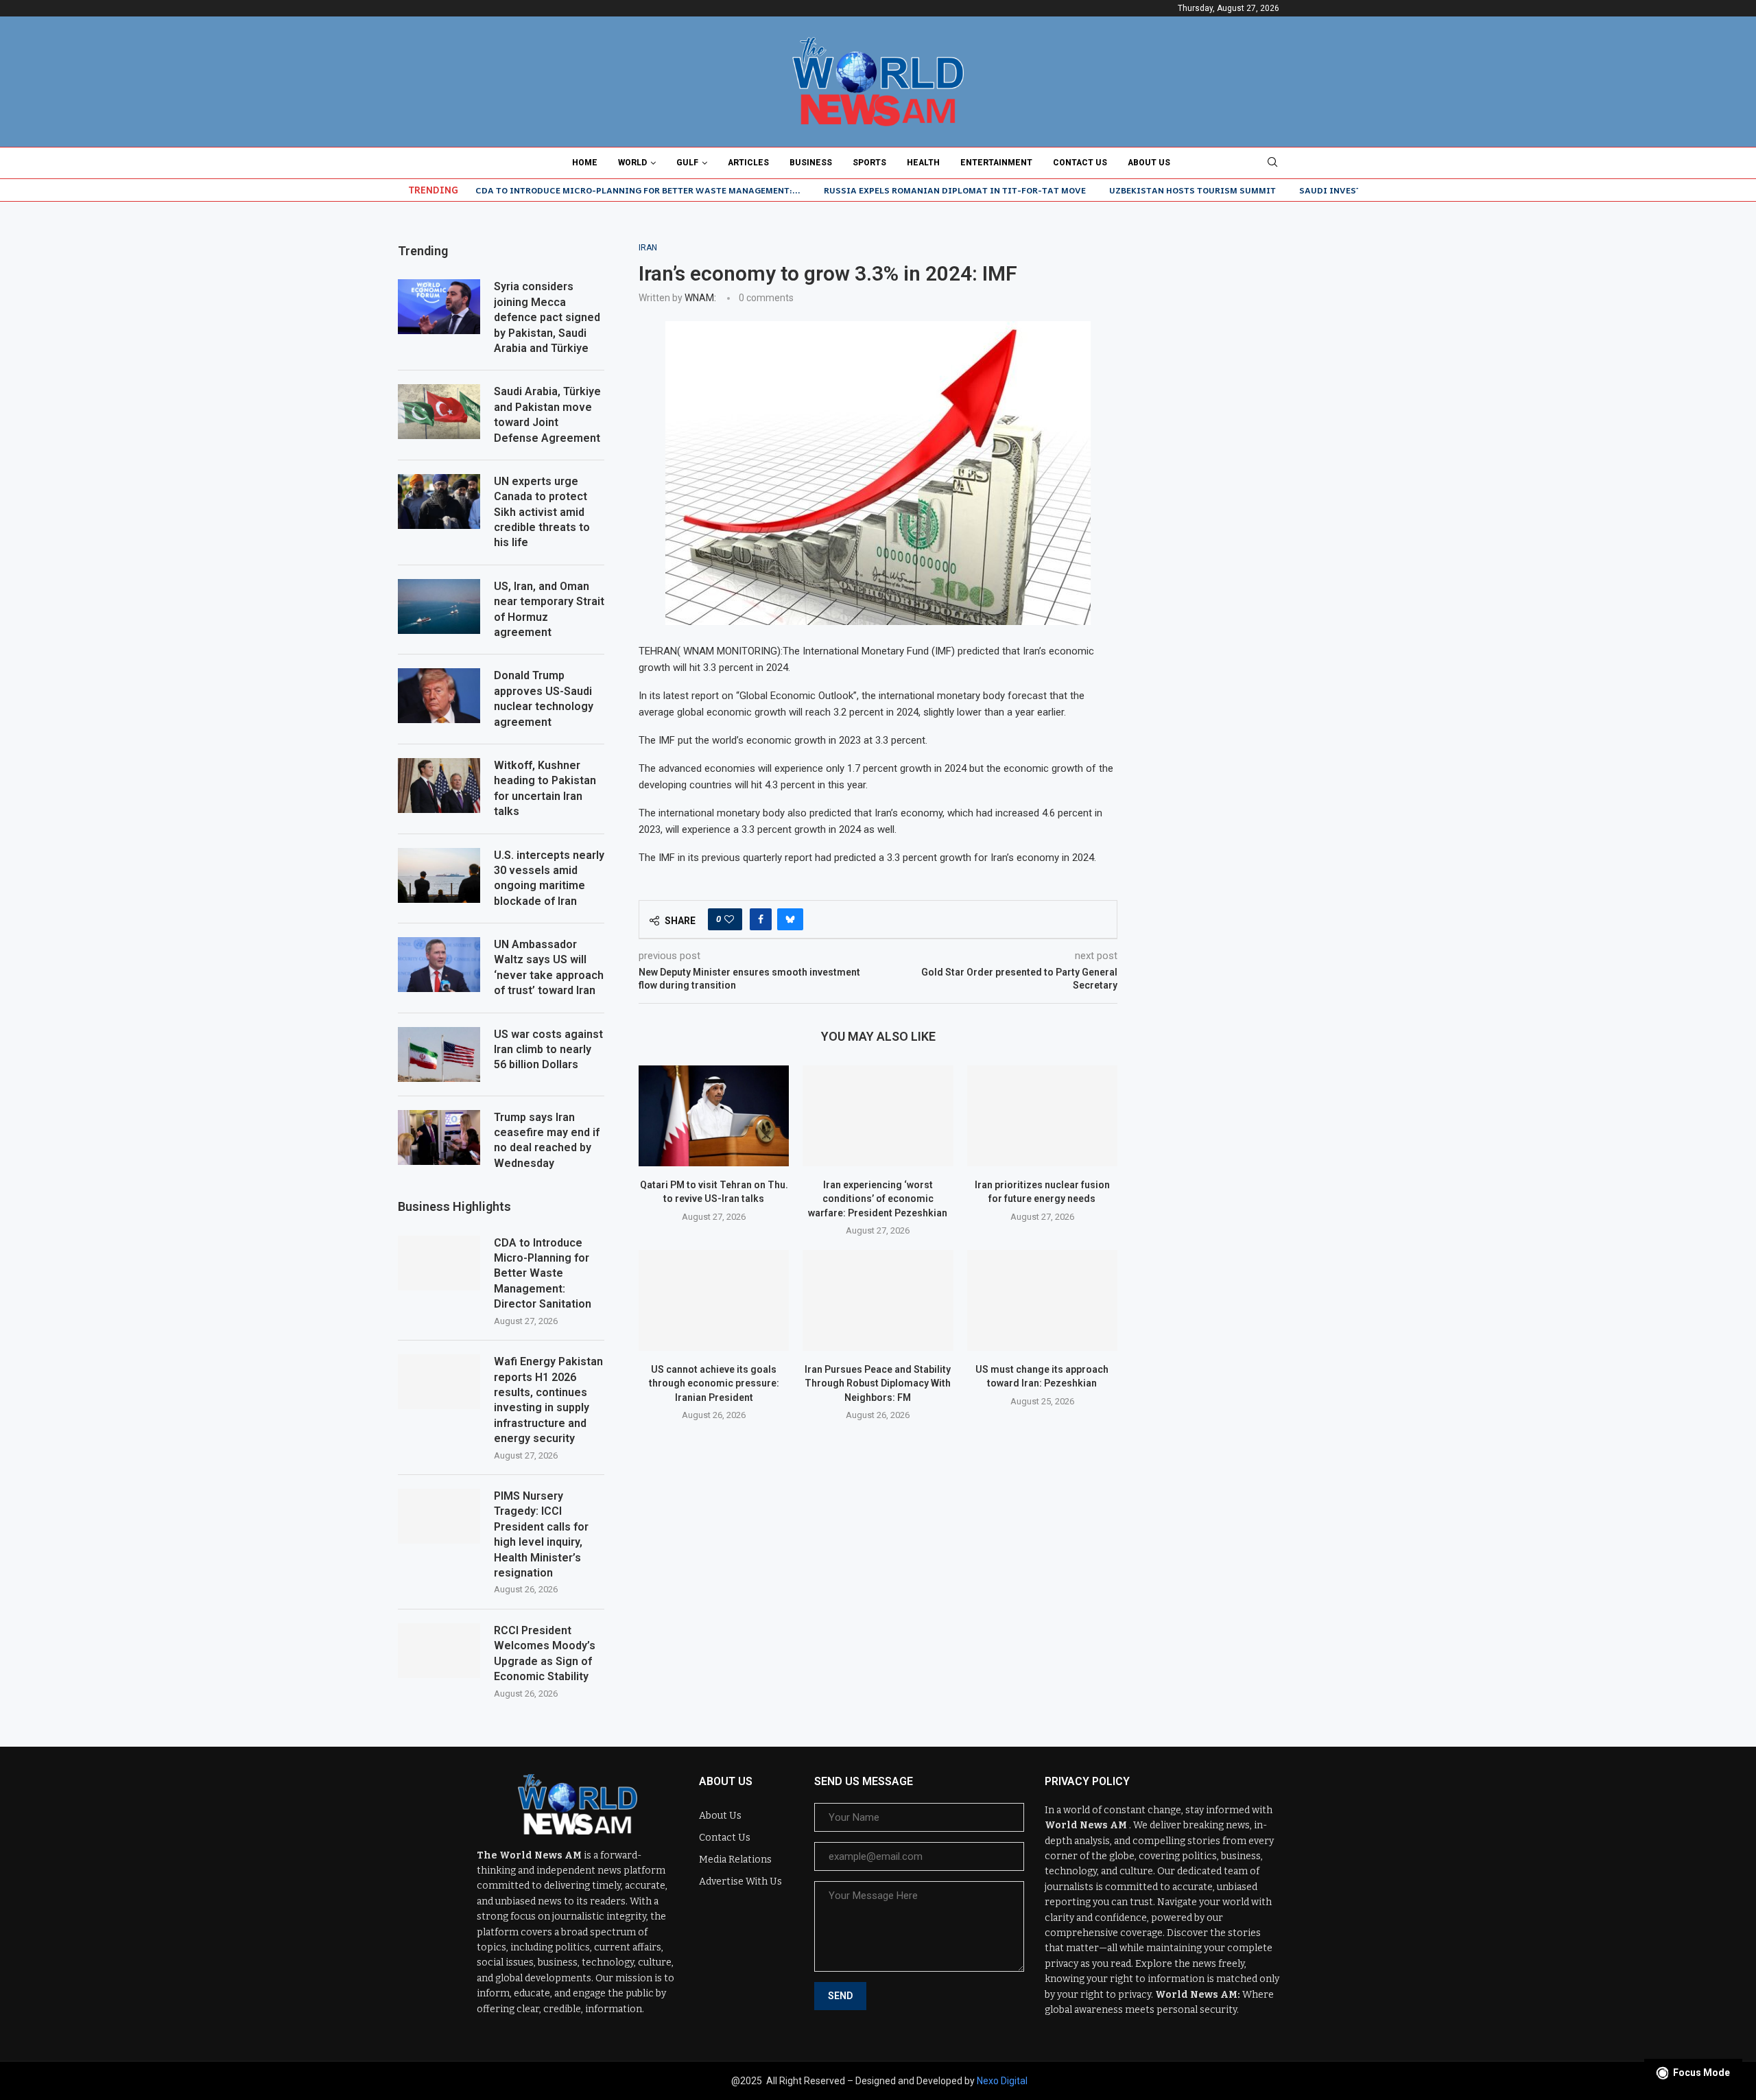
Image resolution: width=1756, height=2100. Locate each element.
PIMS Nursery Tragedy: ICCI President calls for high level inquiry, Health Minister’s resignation (541, 1534)
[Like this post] (729, 919)
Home (585, 163)
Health (923, 163)
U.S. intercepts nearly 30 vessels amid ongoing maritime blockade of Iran (549, 878)
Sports (869, 163)
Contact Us (1080, 163)
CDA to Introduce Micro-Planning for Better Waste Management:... (638, 190)
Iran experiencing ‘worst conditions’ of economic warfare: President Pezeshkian (878, 1199)
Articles (748, 163)
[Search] (1272, 163)
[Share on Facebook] (761, 919)
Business (811, 163)
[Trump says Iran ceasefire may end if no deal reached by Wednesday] (439, 1137)
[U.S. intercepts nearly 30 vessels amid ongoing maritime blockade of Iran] (439, 875)
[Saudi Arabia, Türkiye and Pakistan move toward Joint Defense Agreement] (439, 412)
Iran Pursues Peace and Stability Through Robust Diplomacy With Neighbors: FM (878, 1383)
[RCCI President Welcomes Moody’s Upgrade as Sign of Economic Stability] (439, 1651)
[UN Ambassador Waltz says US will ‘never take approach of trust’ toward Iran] (439, 965)
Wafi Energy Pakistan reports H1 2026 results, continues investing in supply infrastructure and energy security (548, 1400)
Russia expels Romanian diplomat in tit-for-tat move (955, 190)
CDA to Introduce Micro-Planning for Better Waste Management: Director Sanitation (543, 1274)
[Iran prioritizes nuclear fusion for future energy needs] (1042, 1116)
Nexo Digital (1002, 2081)
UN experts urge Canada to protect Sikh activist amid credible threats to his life (542, 512)
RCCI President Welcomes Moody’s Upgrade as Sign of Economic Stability (545, 1653)
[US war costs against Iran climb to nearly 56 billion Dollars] (439, 1054)
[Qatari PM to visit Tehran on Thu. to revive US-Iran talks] (714, 1116)
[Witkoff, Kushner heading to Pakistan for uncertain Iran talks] (439, 786)
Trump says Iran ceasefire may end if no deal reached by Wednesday (547, 1140)
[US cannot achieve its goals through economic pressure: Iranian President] (714, 1300)
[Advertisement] (1255, 329)
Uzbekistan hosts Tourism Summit (1193, 190)
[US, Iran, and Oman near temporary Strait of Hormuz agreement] (439, 606)
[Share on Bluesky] (790, 919)
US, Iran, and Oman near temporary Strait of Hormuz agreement (549, 609)
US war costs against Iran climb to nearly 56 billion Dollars (548, 1050)
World (632, 163)
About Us (1149, 163)
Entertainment (996, 163)
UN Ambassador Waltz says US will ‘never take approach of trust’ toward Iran (549, 967)
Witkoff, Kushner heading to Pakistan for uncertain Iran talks (545, 788)
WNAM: (700, 298)
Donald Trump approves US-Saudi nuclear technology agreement (544, 698)
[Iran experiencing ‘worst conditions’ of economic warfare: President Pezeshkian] (878, 1116)
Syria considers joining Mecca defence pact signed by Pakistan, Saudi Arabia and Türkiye (547, 317)
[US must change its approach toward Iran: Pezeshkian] (1042, 1300)
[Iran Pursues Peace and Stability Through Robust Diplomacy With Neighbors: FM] (878, 1300)
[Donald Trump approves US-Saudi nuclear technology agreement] (439, 696)
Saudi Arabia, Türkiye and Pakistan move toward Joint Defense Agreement (547, 414)
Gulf (687, 163)
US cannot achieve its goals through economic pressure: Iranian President (714, 1383)
